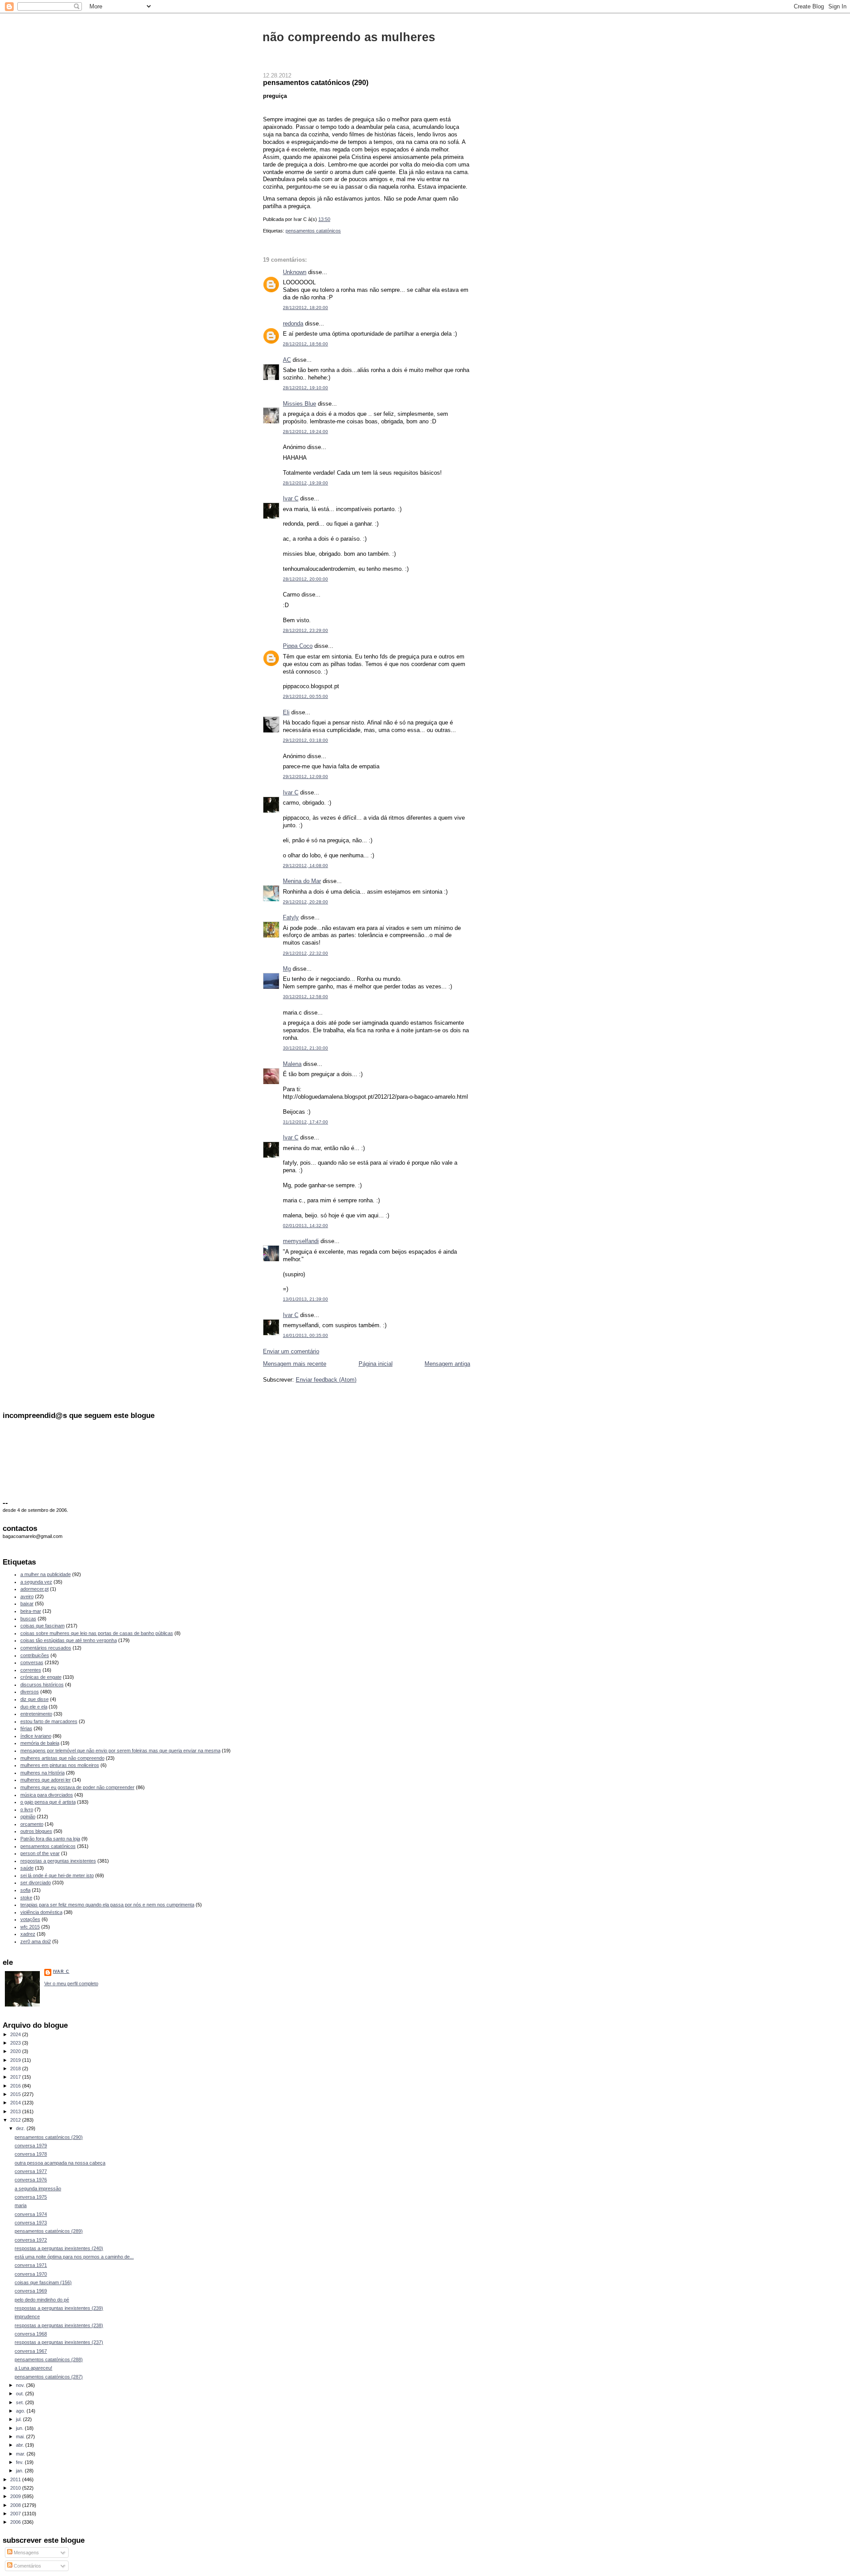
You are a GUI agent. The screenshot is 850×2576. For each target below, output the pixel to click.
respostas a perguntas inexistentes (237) (59, 2342)
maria (21, 2205)
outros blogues (36, 1831)
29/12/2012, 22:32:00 (305, 953)
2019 (16, 2060)
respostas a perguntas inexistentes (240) (59, 2248)
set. (21, 2402)
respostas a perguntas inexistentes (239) (59, 2308)
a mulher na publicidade (46, 1574)
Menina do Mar (302, 881)
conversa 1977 (31, 2171)
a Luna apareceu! (33, 2368)
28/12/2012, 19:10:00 (305, 388)
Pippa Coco (298, 646)
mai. (21, 2437)
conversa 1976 (31, 2180)
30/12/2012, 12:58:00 (305, 997)
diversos (30, 1692)
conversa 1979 (31, 2146)
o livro (27, 1809)
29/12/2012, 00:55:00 (305, 696)
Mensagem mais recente (295, 1364)
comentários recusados (46, 1648)
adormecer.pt (35, 1589)
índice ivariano (36, 1736)
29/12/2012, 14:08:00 (305, 866)
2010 (16, 2488)
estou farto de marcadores (49, 1721)
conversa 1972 (31, 2240)
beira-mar (31, 1611)
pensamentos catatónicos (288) (49, 2359)
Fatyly (291, 917)
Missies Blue (299, 404)
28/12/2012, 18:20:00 (305, 308)
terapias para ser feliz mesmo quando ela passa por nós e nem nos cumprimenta (107, 1905)
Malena (292, 1064)
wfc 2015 (30, 1927)
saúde (27, 1868)
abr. (21, 2445)
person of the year (40, 1853)
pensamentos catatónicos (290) (316, 82)
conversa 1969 (31, 2291)
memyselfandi (301, 1241)
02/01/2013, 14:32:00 (305, 1226)
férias (26, 1728)
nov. (21, 2385)
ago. (21, 2411)
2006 (16, 2522)
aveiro (27, 1596)
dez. (21, 2128)
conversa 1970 (31, 2274)
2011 (16, 2479)
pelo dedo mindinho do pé (42, 2300)
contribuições (35, 1655)
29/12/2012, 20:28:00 (305, 902)
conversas (32, 1662)
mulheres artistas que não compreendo (62, 1758)
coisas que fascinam (42, 1626)
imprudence (27, 2316)
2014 (16, 2103)
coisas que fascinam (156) (43, 2282)
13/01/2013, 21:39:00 (305, 1299)
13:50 (324, 219)
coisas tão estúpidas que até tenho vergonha (69, 1640)
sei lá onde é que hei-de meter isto (57, 1875)
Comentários (27, 2566)
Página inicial (376, 1364)
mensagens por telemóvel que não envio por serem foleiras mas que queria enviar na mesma (120, 1751)
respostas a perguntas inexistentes (58, 1861)
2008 (16, 2505)
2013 (16, 2111)
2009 (16, 2496)
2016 (16, 2086)
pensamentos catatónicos (313, 231)
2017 (16, 2077)
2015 (16, 2094)
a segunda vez (36, 1582)
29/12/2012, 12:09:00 (305, 777)
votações (30, 1919)
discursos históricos (42, 1685)
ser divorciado (36, 1883)
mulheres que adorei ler (46, 1780)
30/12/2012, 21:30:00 (305, 1048)
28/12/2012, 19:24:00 (305, 432)
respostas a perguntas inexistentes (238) (59, 2325)
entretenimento (36, 1714)
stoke (26, 1898)
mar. (21, 2454)
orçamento (32, 1824)
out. (21, 2394)
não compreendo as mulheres (349, 37)
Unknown (295, 272)
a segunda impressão (38, 2189)
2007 (16, 2514)
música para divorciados (47, 1795)
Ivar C (291, 498)
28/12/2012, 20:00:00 (305, 579)
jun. (20, 2428)
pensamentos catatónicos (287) (49, 2377)
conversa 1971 (31, 2265)
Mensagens (26, 2553)
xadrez (28, 1934)
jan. (20, 2471)
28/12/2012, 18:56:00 (305, 344)
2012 (16, 2120)
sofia (25, 1890)
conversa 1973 (31, 2223)
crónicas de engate (41, 1677)
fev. (20, 2462)
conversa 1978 (31, 2154)
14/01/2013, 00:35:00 (305, 1335)
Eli (286, 712)
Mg (287, 969)
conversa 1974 (31, 2214)
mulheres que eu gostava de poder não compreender (77, 1787)
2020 (16, 2051)
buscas (28, 1619)
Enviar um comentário (291, 1351)
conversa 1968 (31, 2334)
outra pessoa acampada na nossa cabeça (60, 2163)
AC (287, 360)
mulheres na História (42, 1773)
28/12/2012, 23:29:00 (305, 630)
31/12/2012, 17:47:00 (305, 1122)
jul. (19, 2419)
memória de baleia (40, 1743)
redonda (293, 323)
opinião (28, 1817)
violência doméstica (41, 1912)
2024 (16, 2034)
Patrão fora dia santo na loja (50, 1839)
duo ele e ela (34, 1707)
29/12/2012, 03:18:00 (305, 740)
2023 (16, 2043)
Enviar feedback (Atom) (326, 1380)
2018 (16, 2069)
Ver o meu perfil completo (71, 1983)
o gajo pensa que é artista (48, 1802)
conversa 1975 (31, 2197)
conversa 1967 (31, 2351)
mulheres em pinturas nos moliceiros (60, 1765)
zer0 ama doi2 (36, 1941)
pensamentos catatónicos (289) (49, 2231)
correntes (31, 1670)
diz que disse (35, 1699)
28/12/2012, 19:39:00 (305, 483)
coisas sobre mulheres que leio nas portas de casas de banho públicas (97, 1633)
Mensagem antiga (447, 1364)
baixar (27, 1604)
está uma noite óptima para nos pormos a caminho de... (74, 2257)
